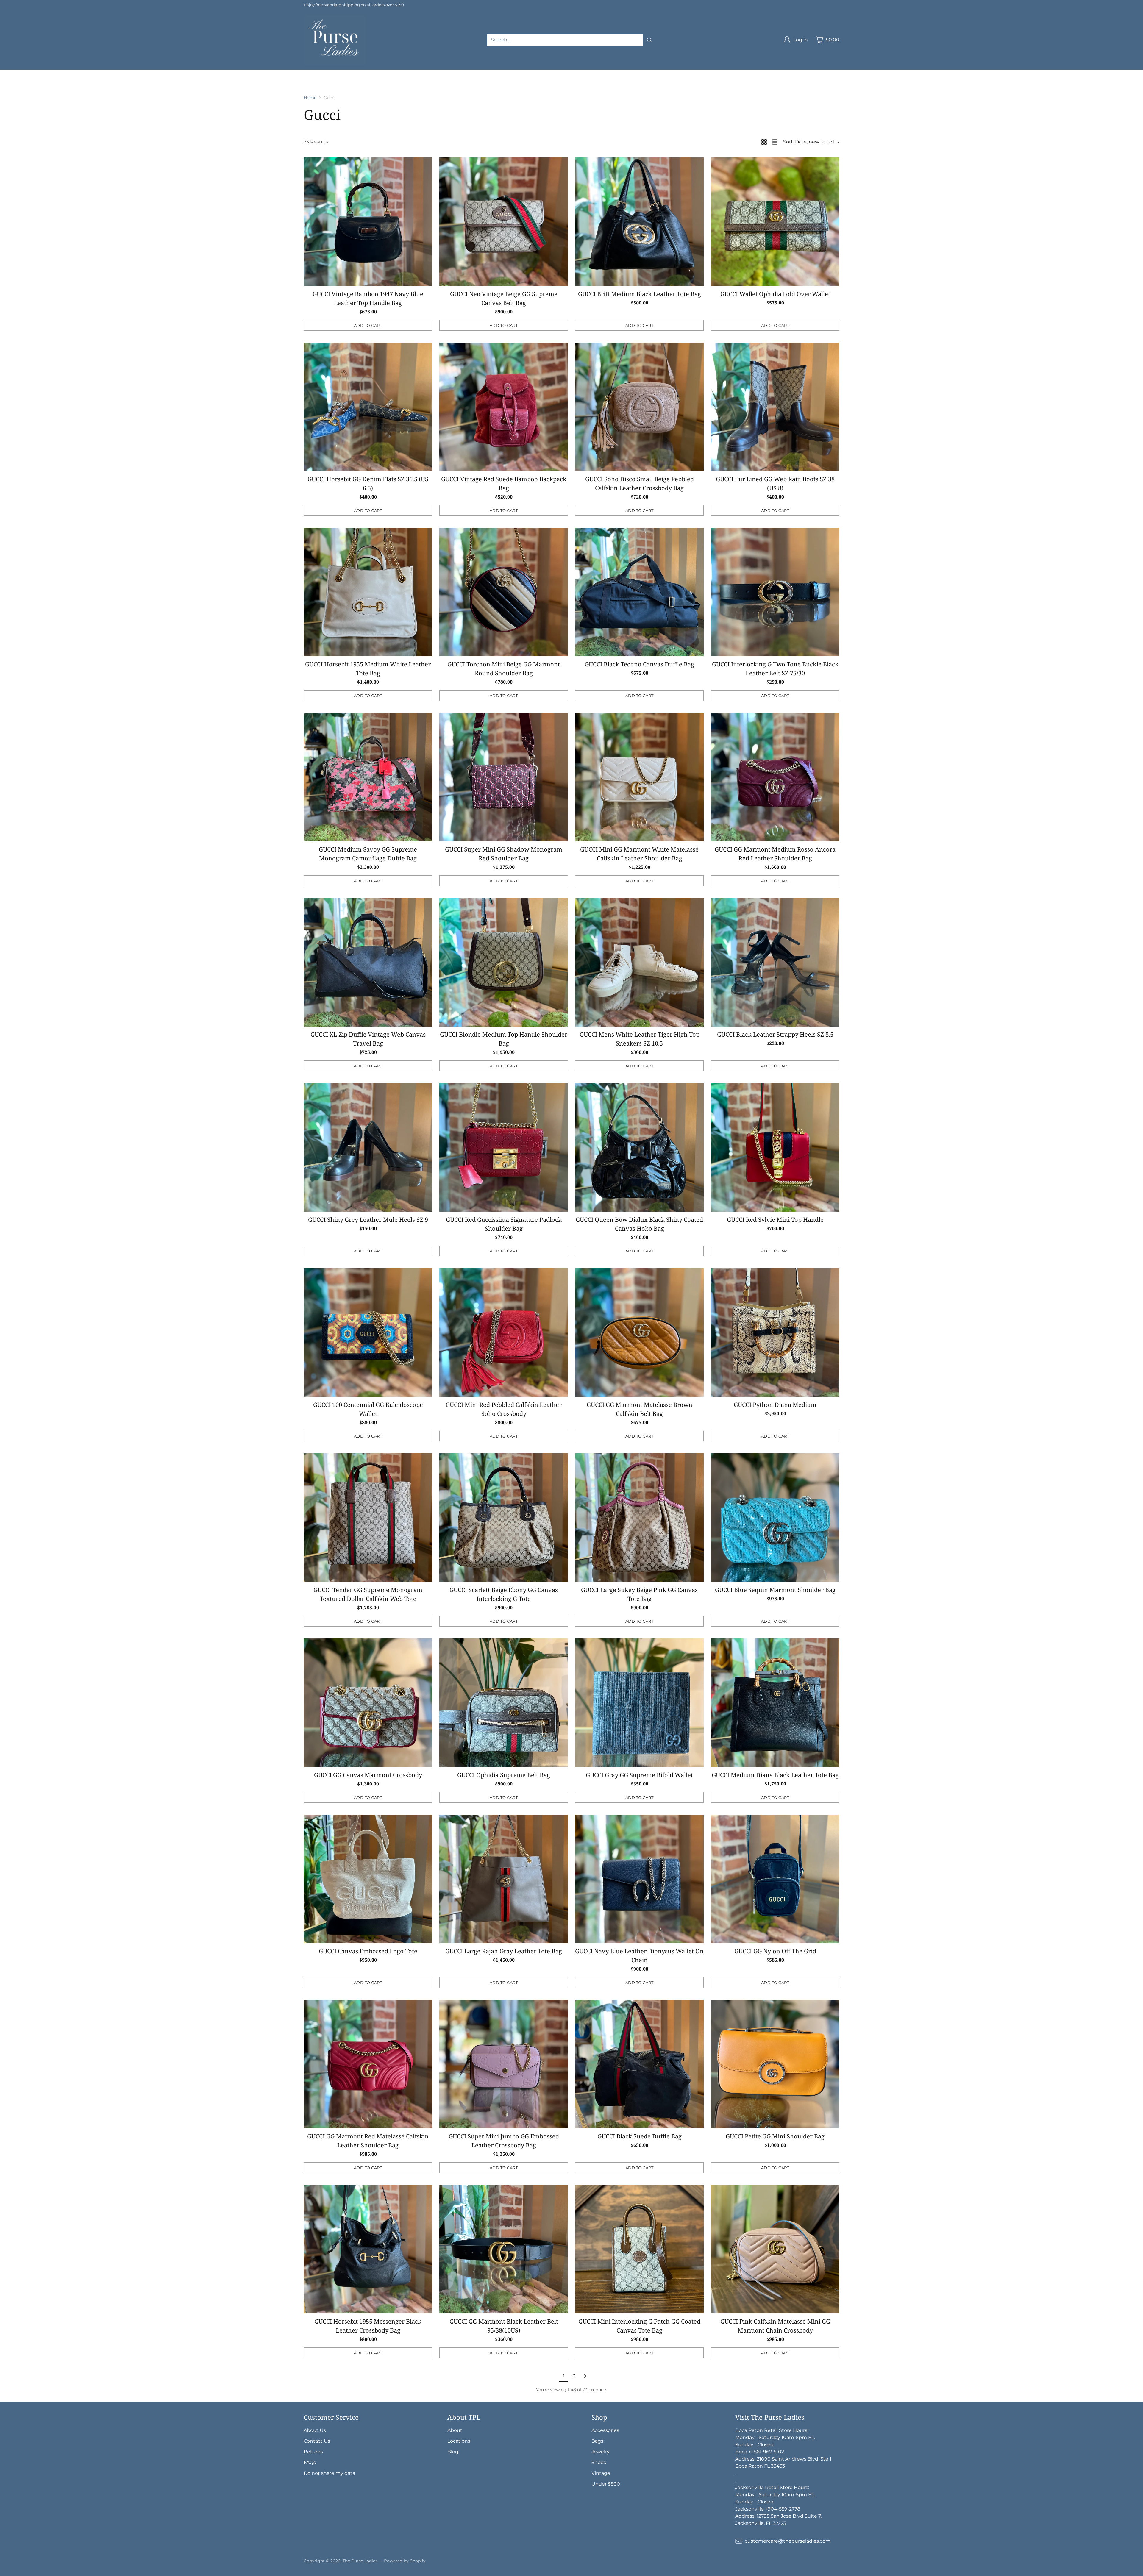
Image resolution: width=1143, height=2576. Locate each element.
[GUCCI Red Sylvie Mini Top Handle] (775, 1147)
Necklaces (735, 73)
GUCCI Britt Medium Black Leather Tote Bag (640, 294)
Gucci (166, 73)
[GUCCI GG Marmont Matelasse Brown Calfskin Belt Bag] (639, 1332)
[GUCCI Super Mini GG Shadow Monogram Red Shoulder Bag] (504, 777)
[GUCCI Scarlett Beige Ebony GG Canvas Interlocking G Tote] (504, 1518)
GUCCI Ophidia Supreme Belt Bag (504, 1775)
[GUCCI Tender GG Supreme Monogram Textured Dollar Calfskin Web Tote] (368, 1518)
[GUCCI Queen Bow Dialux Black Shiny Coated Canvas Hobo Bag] (639, 1147)
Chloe (334, 73)
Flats (6, 80)
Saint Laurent (233, 73)
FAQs (310, 2462)
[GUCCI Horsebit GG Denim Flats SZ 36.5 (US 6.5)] (368, 407)
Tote (467, 73)
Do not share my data (329, 2473)
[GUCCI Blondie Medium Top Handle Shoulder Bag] (504, 962)
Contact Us (317, 2441)
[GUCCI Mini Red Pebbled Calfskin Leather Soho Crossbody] (504, 1332)
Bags (377, 73)
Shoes (867, 73)
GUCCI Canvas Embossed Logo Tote (368, 1951)
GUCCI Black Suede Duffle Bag (640, 2136)
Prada (203, 73)
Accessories (518, 73)
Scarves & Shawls (670, 73)
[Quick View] (424, 165)
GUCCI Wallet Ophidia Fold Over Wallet (775, 294)
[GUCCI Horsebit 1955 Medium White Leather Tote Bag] (368, 592)
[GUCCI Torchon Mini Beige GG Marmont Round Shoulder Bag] (504, 592)
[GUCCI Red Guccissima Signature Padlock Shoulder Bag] (504, 1147)
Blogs (101, 80)
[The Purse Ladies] (335, 40)
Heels (888, 73)
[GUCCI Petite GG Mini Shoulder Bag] (775, 2064)
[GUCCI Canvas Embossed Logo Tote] (368, 1879)
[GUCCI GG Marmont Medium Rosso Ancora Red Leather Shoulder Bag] (775, 777)
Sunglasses (577, 73)
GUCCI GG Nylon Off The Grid (775, 1951)
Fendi (263, 73)
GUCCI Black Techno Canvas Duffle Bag (639, 664)
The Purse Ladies (360, 2561)
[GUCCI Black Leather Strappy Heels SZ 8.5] (775, 962)
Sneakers (29, 80)
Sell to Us (126, 80)
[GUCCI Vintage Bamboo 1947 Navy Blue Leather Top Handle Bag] (368, 222)
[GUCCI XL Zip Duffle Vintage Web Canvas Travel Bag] (368, 962)
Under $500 (606, 2484)
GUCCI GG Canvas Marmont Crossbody (368, 1775)
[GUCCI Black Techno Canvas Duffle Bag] (639, 592)
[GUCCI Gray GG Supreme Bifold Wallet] (639, 1703)
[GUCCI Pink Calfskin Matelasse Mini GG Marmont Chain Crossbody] (775, 2249)
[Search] (649, 40)
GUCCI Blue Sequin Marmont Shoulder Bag (775, 1590)
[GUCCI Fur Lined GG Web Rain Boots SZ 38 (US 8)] (775, 407)
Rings (817, 73)
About (455, 2430)
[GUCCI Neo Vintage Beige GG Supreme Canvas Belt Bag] (504, 222)
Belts (604, 73)
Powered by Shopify (405, 2561)
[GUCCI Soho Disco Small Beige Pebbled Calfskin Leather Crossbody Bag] (639, 407)
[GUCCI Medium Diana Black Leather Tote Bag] (775, 1703)
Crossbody (442, 73)
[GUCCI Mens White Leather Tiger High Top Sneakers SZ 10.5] (639, 962)
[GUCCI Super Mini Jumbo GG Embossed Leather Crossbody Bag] (504, 2064)
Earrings (794, 73)
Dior (184, 73)
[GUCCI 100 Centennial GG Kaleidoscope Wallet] (368, 1332)
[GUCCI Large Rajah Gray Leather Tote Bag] (504, 1879)
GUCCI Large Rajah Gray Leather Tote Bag (504, 1951)
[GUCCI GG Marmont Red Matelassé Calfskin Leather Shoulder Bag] (368, 2064)
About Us (315, 2430)
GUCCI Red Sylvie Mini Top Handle (775, 1220)
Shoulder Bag (406, 73)
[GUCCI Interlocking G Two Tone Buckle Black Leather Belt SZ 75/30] (775, 592)
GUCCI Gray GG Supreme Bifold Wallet (639, 1775)
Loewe (356, 73)
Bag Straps (630, 73)
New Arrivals (15, 73)
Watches (842, 73)
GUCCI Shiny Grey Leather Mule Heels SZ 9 (368, 1220)
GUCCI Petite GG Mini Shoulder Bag (775, 2136)
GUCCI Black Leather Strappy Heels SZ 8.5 (775, 1034)
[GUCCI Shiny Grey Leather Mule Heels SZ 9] (368, 1147)
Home (310, 98)
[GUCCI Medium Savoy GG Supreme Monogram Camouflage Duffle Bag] (368, 777)
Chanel (104, 73)
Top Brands (50, 73)
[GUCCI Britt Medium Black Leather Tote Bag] (639, 222)
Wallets (548, 73)
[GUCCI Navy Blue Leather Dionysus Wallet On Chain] (639, 1879)
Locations (459, 2441)
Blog (453, 2452)
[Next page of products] (585, 2376)
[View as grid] (764, 142)
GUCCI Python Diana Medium (775, 1405)
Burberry (310, 73)
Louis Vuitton (136, 73)
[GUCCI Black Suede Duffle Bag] (639, 2064)
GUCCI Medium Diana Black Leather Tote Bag (775, 1775)
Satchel (488, 73)
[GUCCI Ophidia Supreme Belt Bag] (504, 1703)
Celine (285, 73)
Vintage (78, 80)
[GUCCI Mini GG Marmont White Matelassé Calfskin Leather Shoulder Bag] (639, 777)
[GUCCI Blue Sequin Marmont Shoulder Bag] (775, 1518)
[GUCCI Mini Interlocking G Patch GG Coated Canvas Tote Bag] (639, 2249)
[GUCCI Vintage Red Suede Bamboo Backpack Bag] (504, 407)
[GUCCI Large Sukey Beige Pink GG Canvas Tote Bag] (639, 1518)
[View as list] (775, 142)
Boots (55, 80)
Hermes (79, 73)
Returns (313, 2452)
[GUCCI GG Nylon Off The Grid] (775, 1879)
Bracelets (766, 73)
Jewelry (707, 73)
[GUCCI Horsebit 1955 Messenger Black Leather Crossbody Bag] (368, 2249)
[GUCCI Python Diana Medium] (775, 1332)
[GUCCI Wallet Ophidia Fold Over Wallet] (775, 222)
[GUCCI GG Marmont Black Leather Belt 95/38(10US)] (504, 2249)
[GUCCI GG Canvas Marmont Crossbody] (368, 1703)
